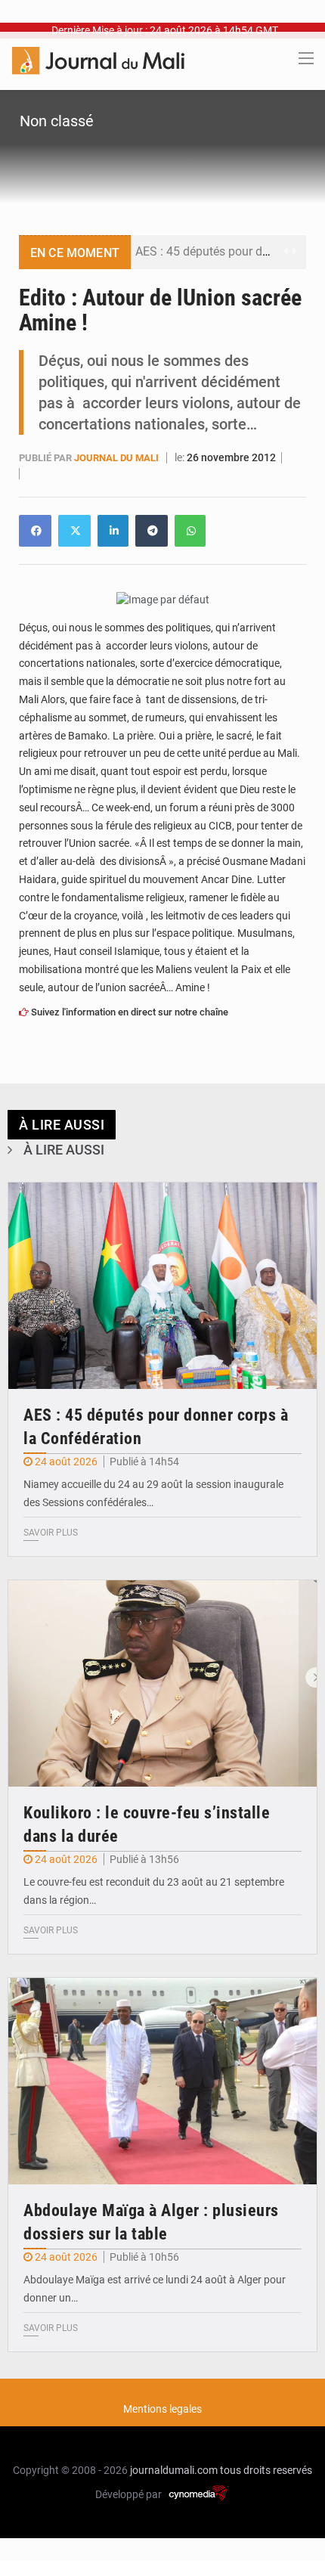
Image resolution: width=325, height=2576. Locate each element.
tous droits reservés (266, 2470)
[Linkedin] (35, 531)
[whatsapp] (190, 531)
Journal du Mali (118, 458)
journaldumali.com (174, 2470)
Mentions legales (162, 2409)
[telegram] (152, 531)
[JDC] (98, 60)
